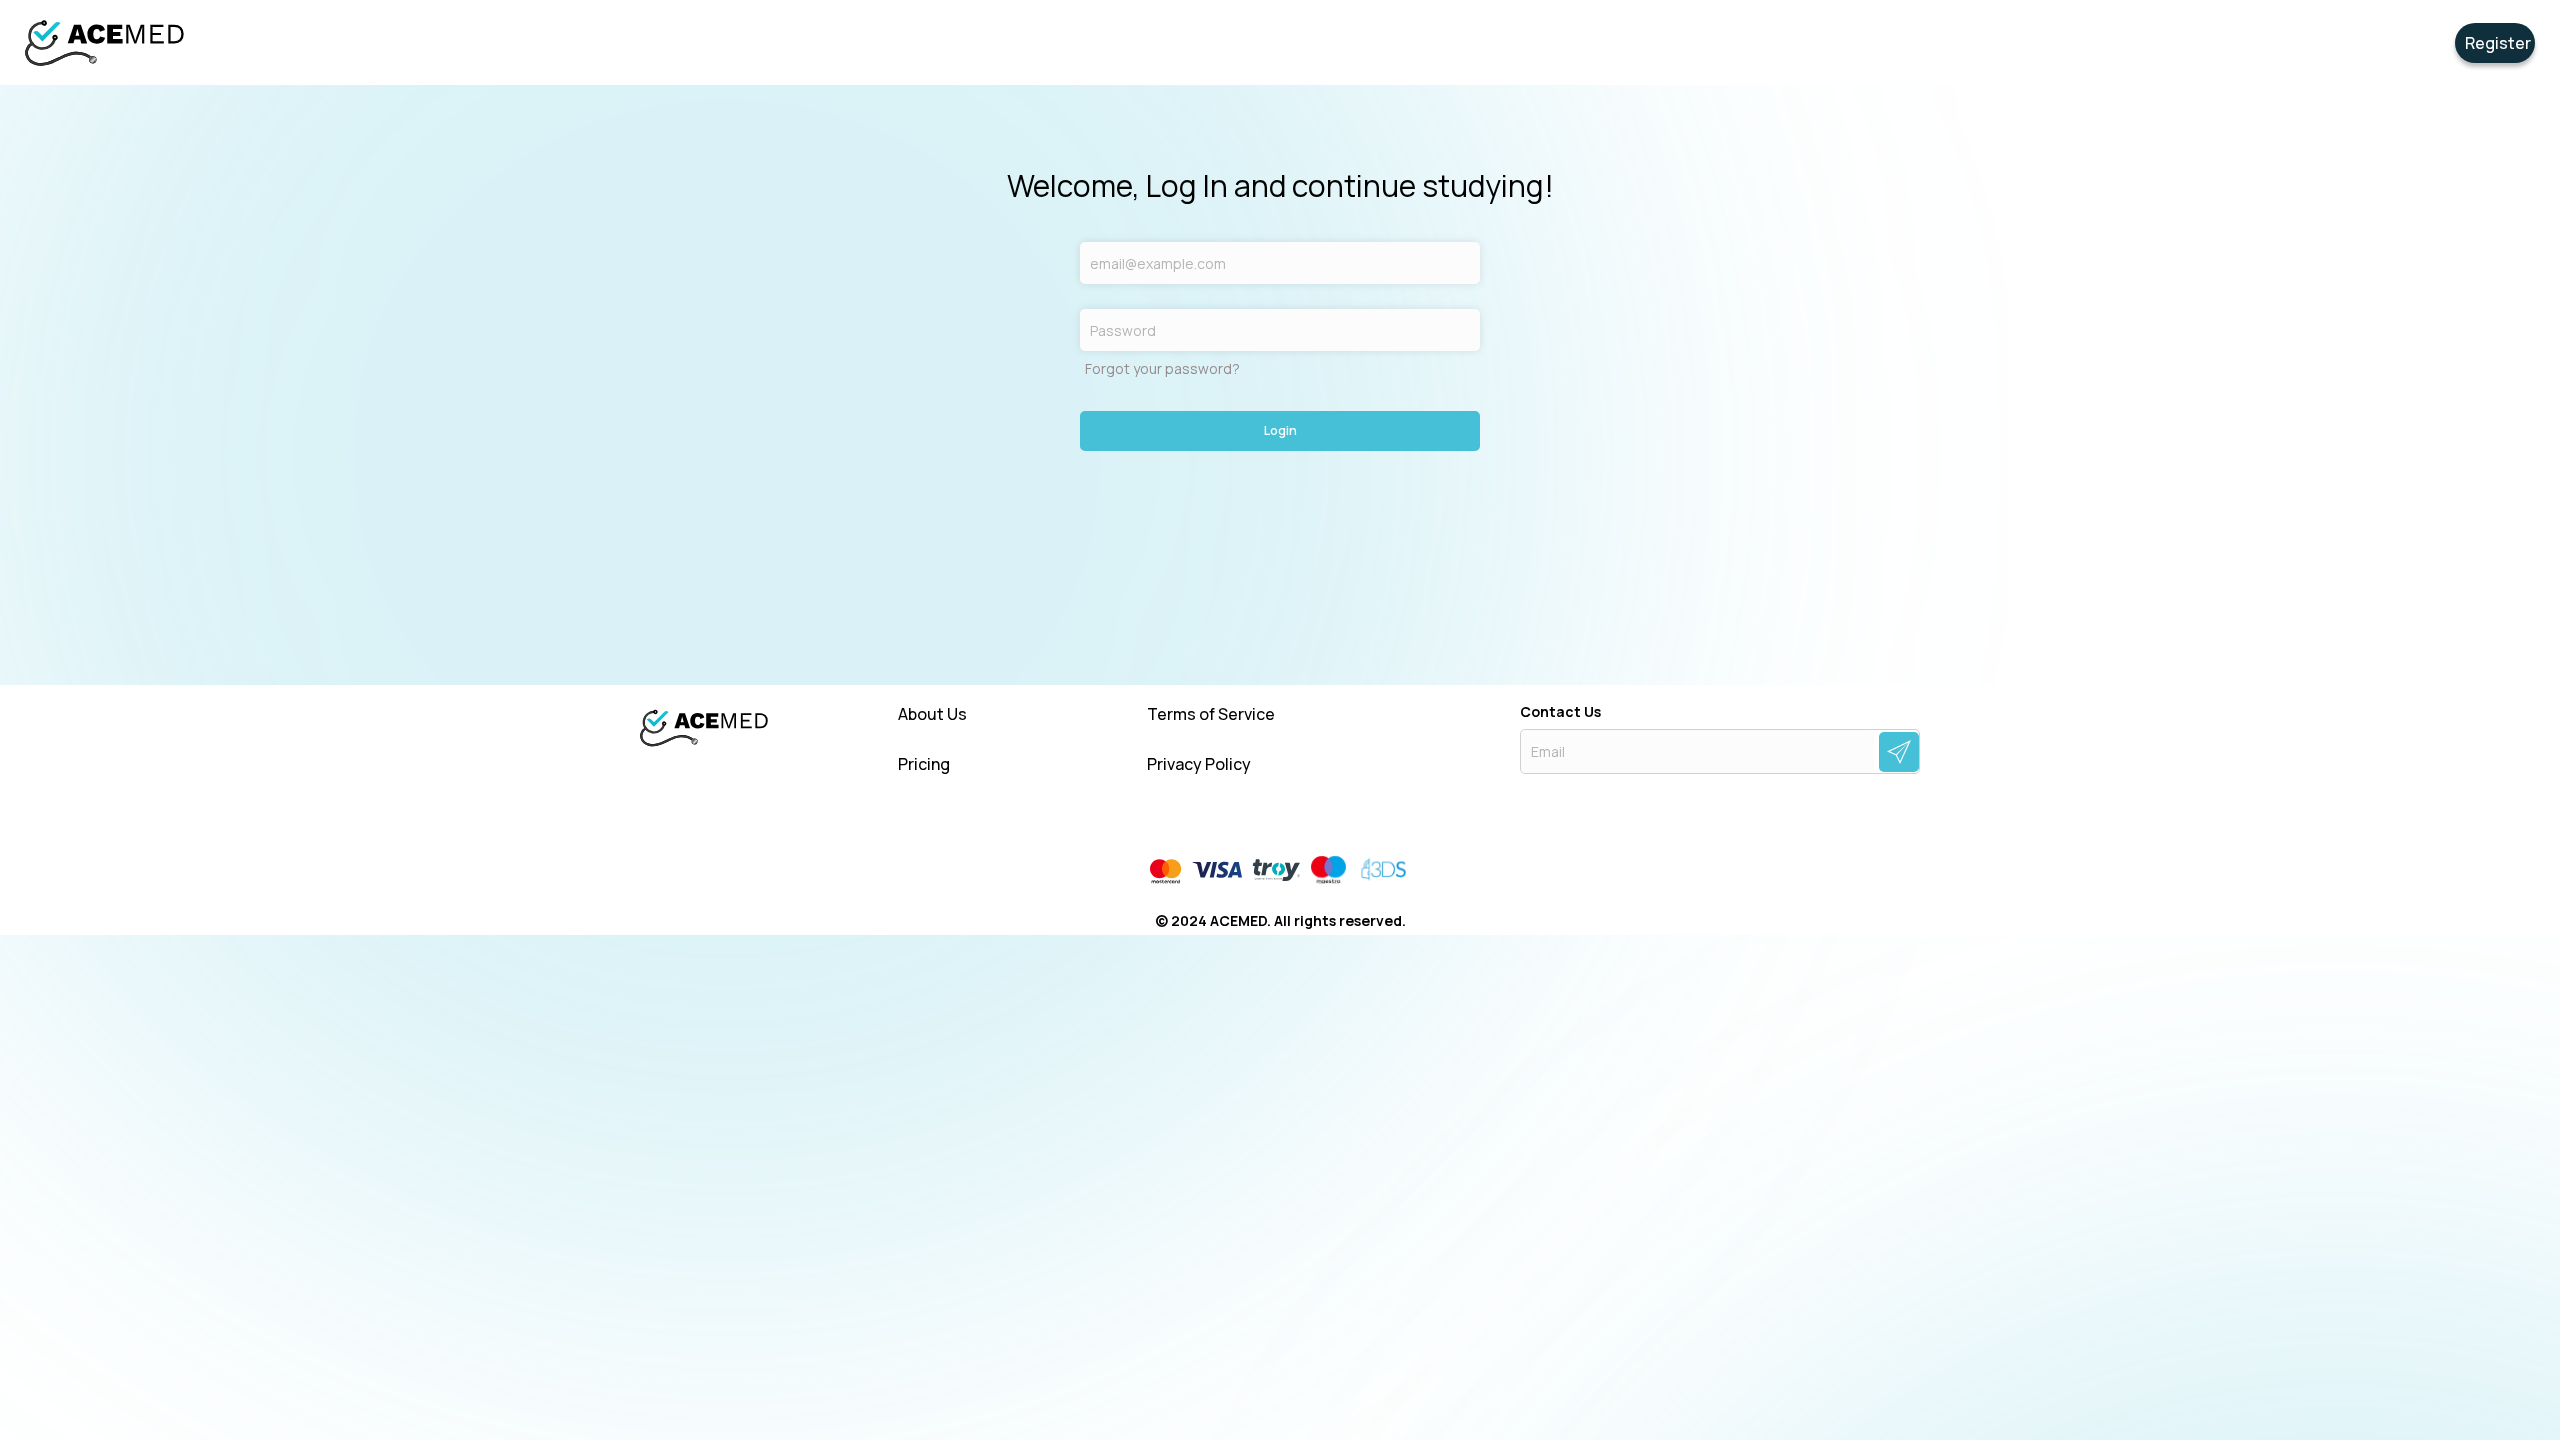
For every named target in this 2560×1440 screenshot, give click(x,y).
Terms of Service (1211, 714)
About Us (932, 714)
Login (1280, 430)
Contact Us (1560, 712)
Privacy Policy (1199, 764)
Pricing (924, 764)
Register (2498, 43)
